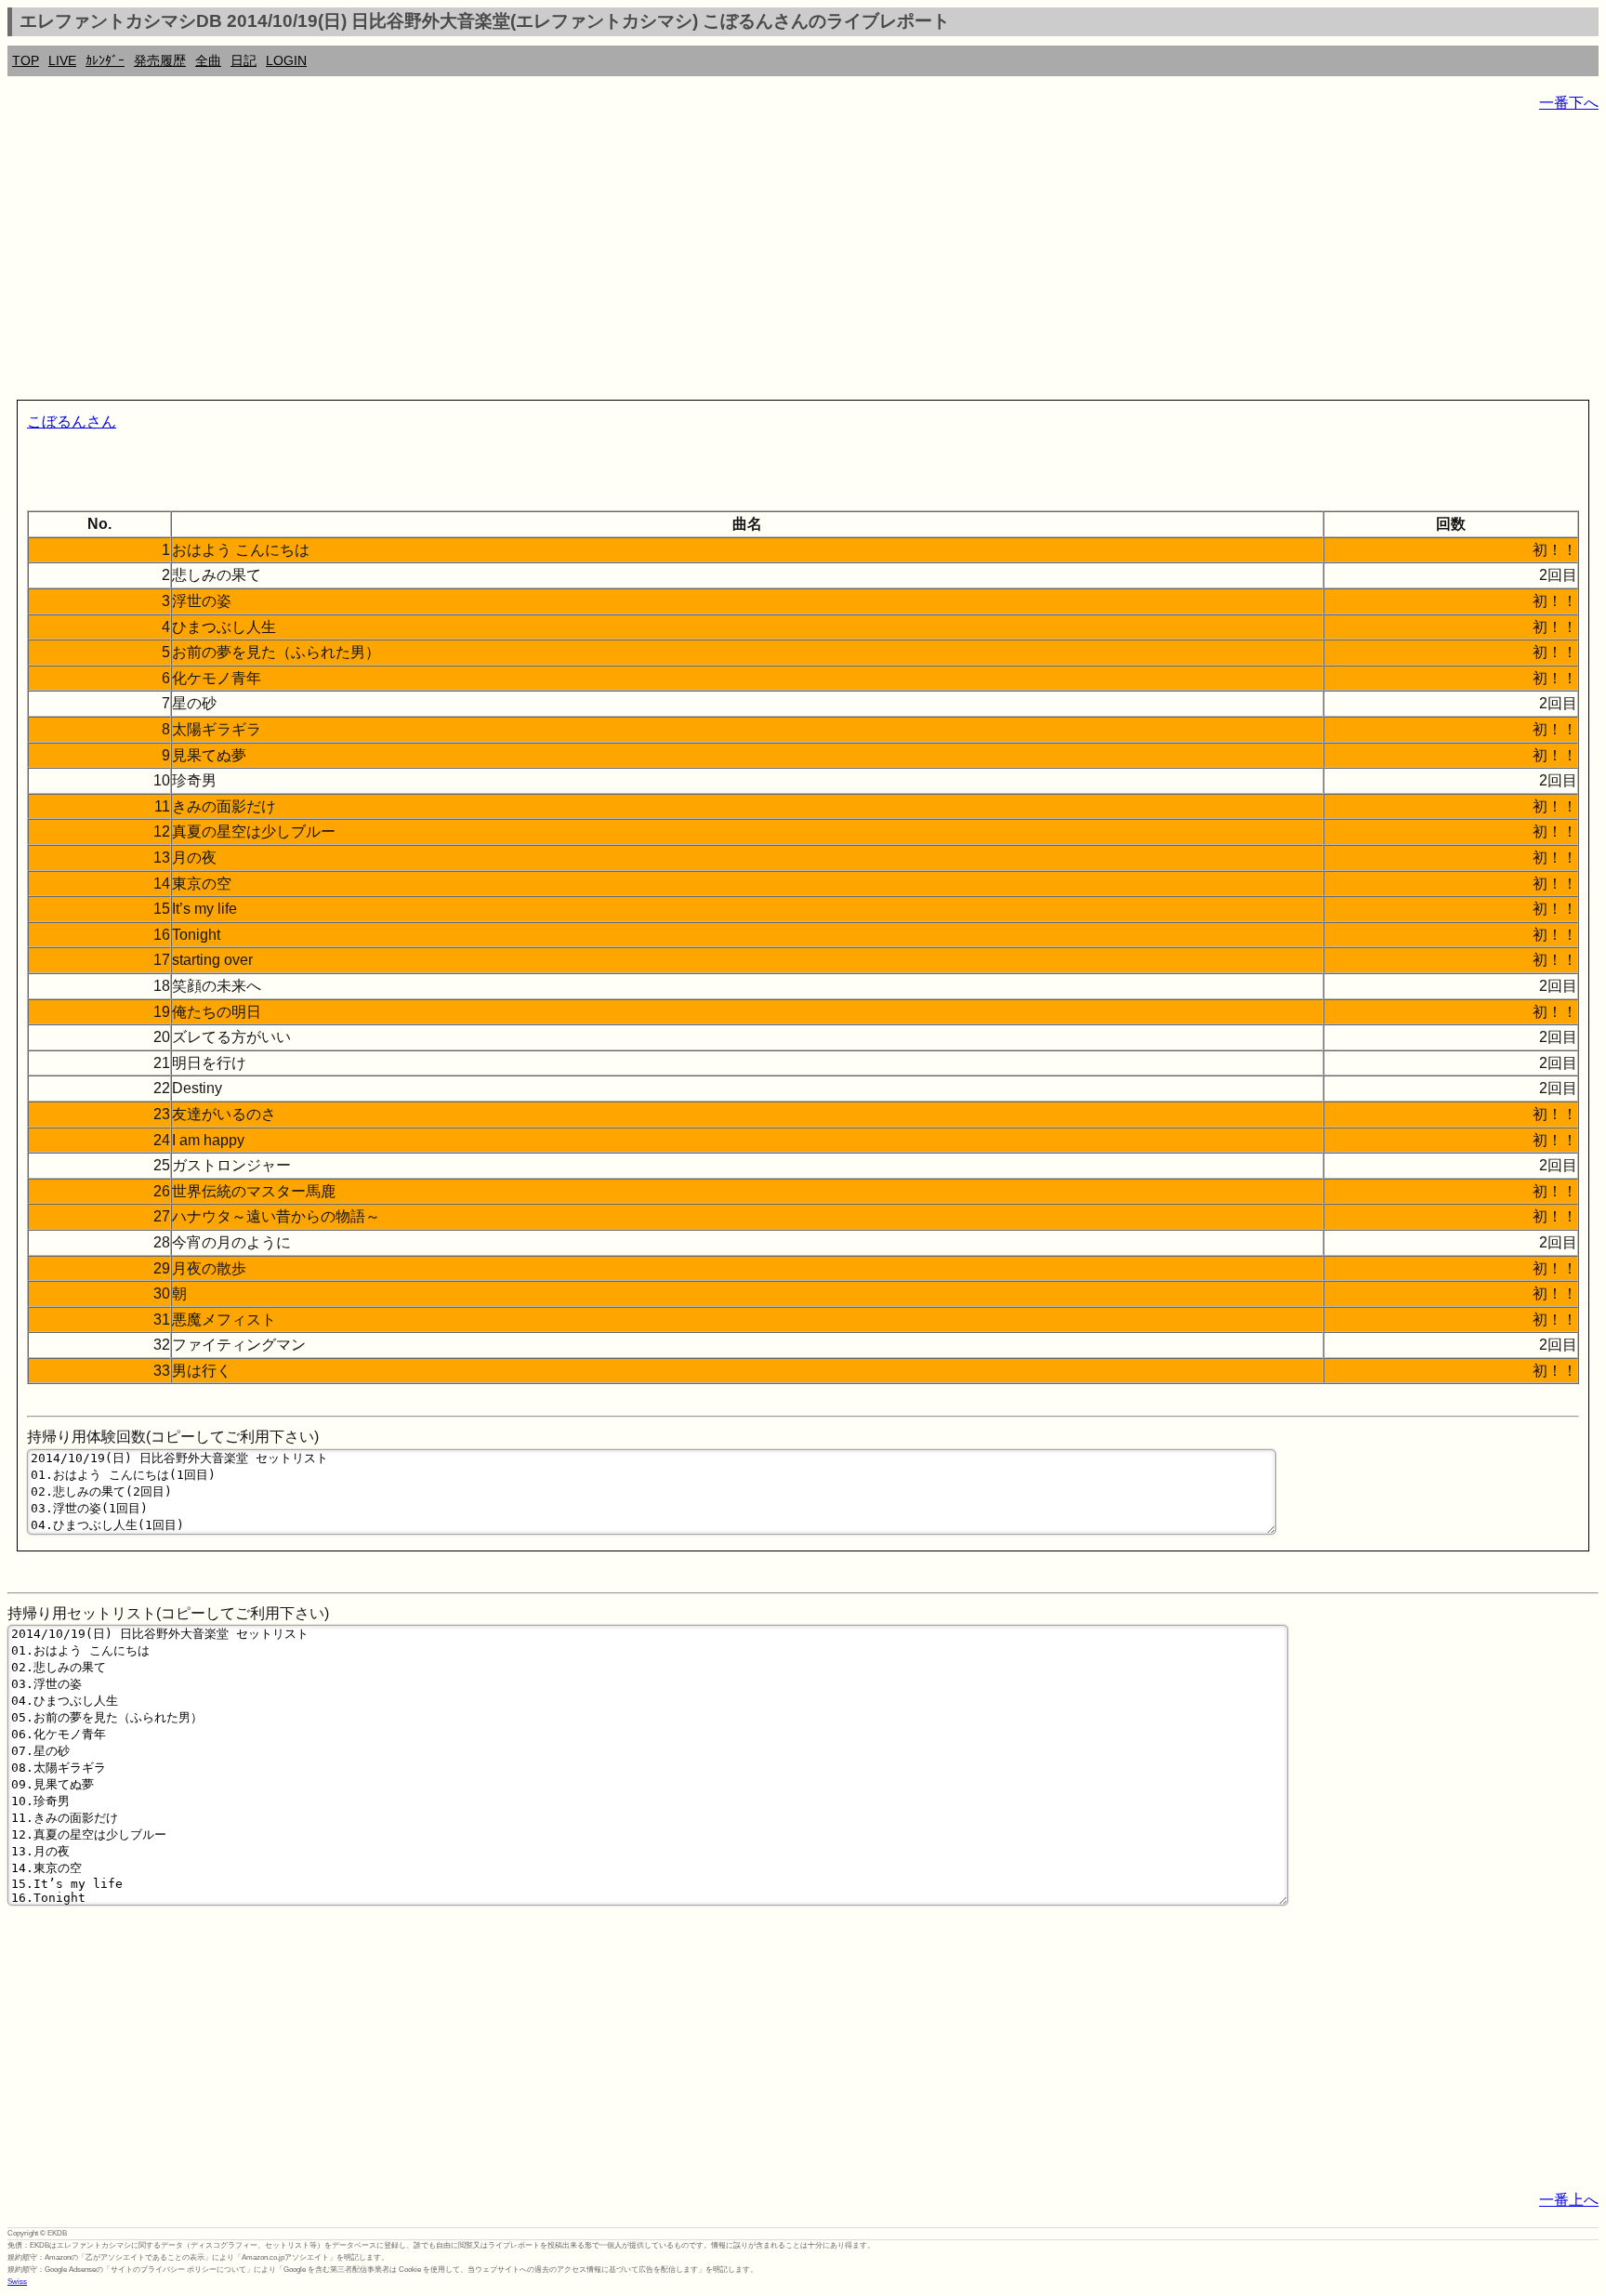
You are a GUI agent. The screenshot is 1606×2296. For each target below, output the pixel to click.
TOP (26, 60)
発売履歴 (160, 60)
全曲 (208, 60)
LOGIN (286, 60)
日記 (244, 60)
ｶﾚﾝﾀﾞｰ (105, 60)
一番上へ (1569, 2200)
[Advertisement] (565, 260)
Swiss (17, 2282)
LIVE (62, 60)
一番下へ (1569, 103)
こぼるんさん (72, 422)
